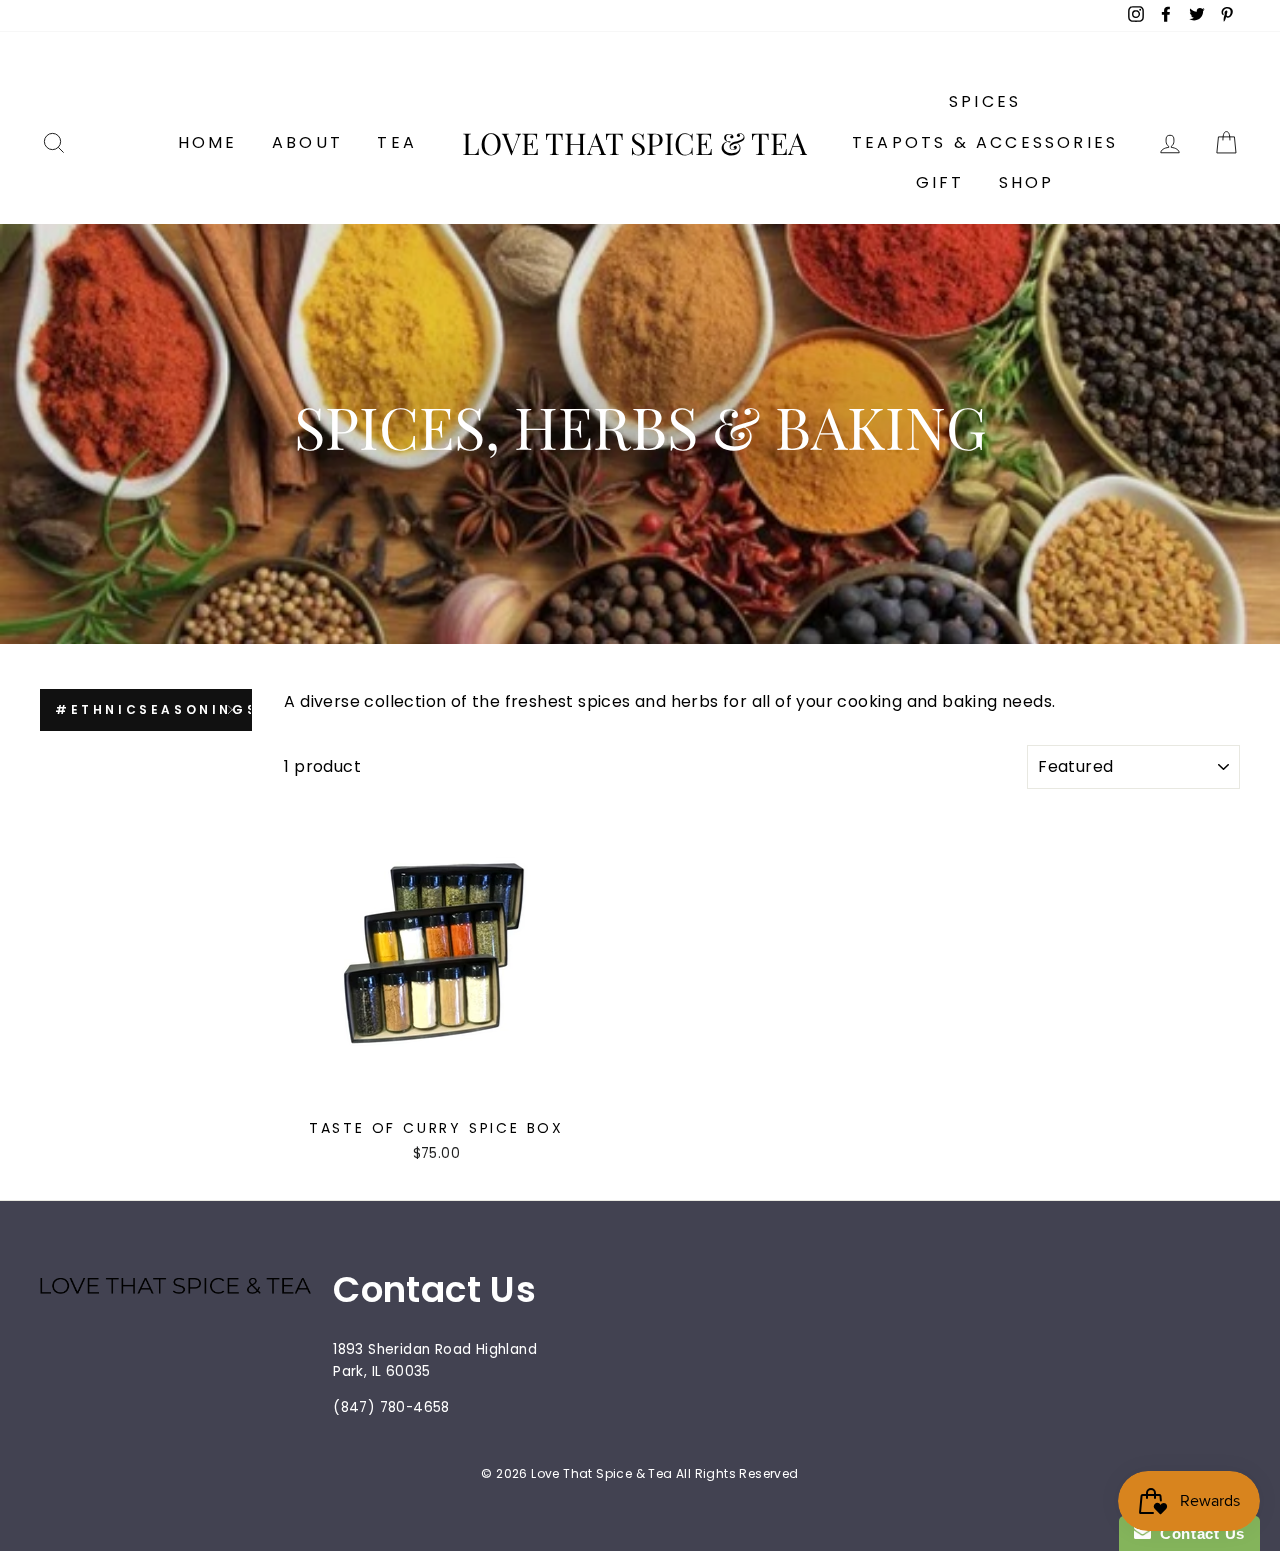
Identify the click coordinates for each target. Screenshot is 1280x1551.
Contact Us (1198, 1533)
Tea (397, 142)
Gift (940, 182)
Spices (985, 101)
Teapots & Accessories (985, 142)
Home (208, 142)
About (307, 142)
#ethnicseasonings (153, 709)
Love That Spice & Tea (634, 143)
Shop (1027, 182)
